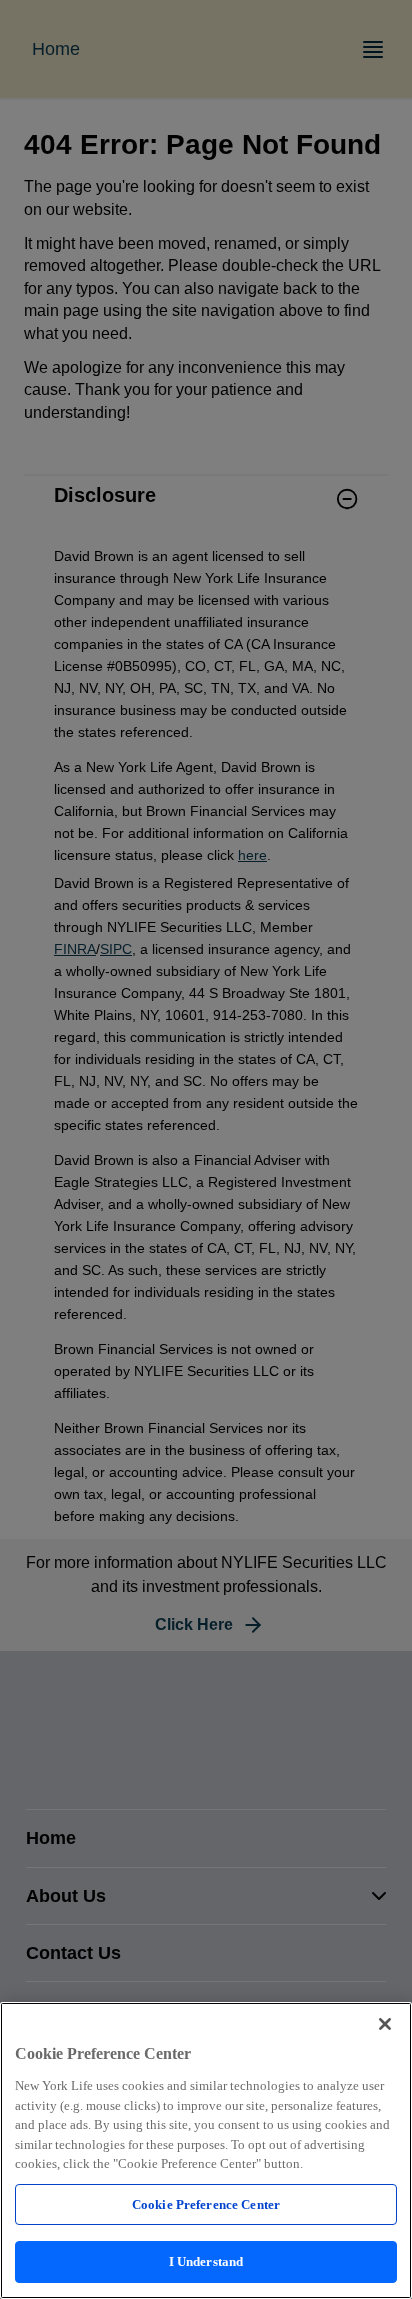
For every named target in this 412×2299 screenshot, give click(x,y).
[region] (206, 2150)
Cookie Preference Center (206, 2204)
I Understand (206, 2261)
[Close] (385, 2024)
